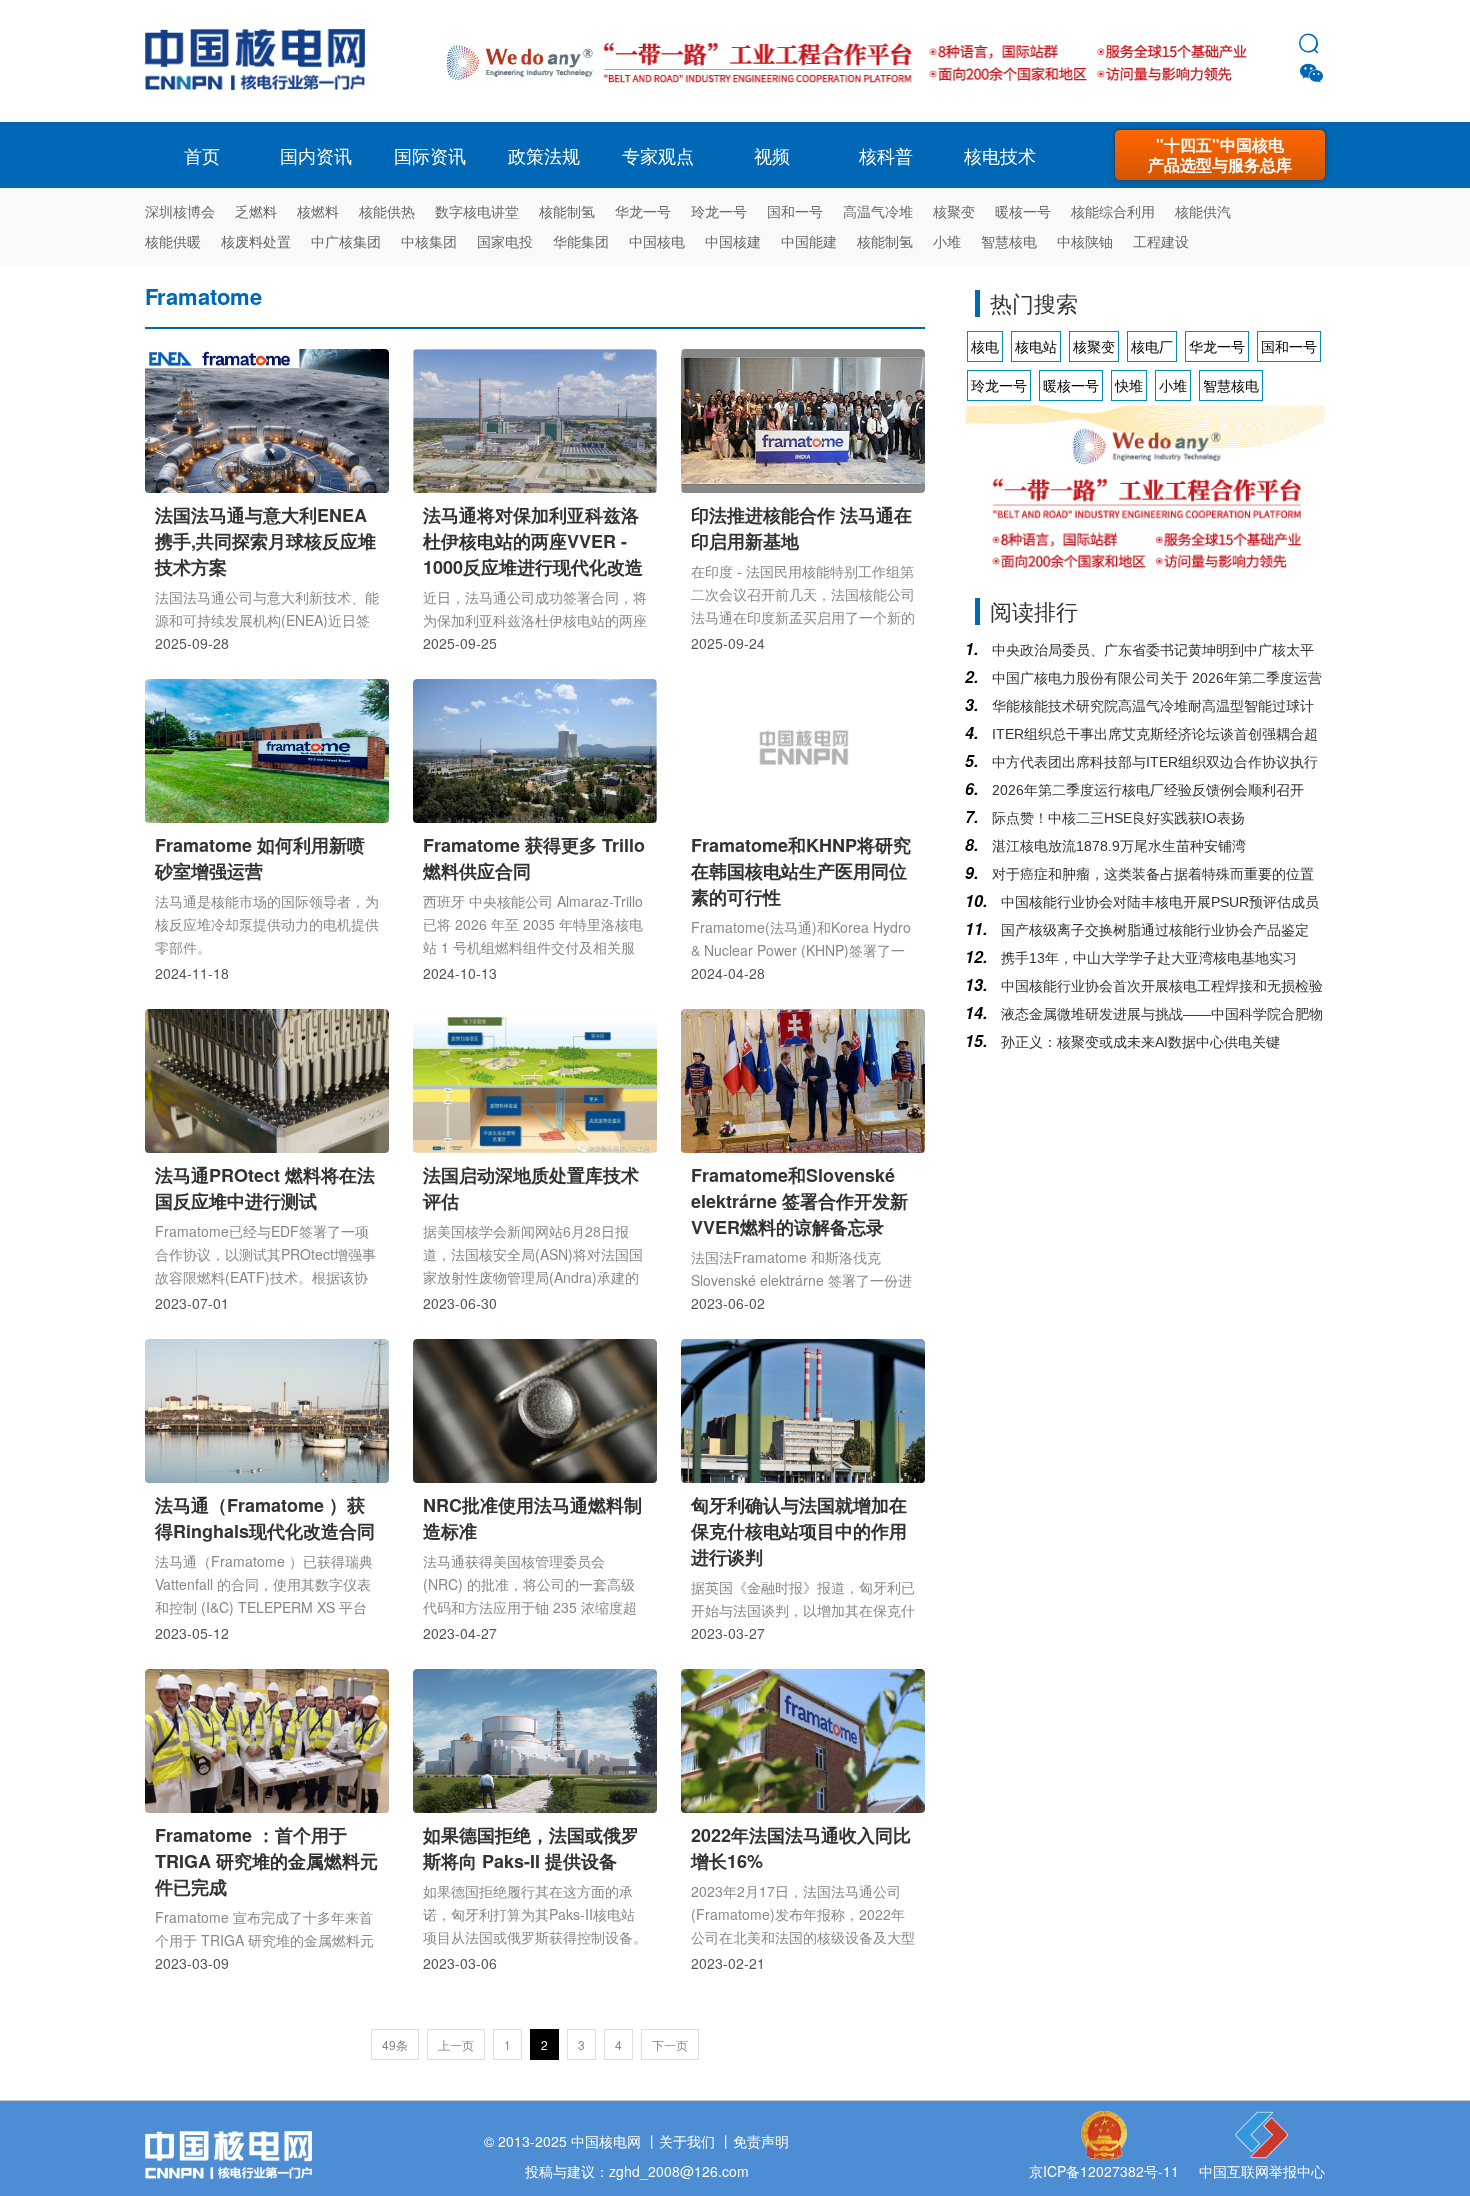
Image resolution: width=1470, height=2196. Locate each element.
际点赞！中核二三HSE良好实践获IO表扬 (1116, 818)
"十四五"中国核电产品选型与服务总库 (1220, 154)
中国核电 (657, 241)
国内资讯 (316, 155)
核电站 (1036, 346)
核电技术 (1000, 155)
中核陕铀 (1085, 241)
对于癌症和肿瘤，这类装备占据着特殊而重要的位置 (1151, 874)
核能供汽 (1203, 211)
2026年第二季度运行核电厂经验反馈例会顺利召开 (1146, 790)
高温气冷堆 (878, 211)
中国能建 (809, 241)
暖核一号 (1023, 211)
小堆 (947, 241)
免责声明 (761, 2141)
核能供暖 (173, 241)
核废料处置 (256, 241)
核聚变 (954, 211)
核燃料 (318, 211)
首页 (202, 155)
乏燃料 (256, 211)
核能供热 (387, 211)
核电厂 (1152, 346)
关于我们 (687, 2141)
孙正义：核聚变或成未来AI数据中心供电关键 (1138, 1042)
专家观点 (658, 155)
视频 (772, 155)
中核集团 (429, 241)
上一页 (456, 2044)
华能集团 (581, 241)
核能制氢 (567, 211)
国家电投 (505, 241)
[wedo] (847, 92)
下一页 (670, 2044)
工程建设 (1161, 241)
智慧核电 (1009, 241)
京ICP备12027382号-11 (1104, 2171)
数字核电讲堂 (477, 211)
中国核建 (733, 241)
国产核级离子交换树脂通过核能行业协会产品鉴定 (1153, 930)
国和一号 (795, 211)
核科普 (886, 155)
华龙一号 (643, 211)
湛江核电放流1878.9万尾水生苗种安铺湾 (1117, 846)
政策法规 (544, 155)
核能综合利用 (1113, 211)
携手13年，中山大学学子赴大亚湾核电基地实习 (1147, 958)
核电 (260, 61)
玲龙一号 (719, 211)
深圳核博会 (180, 211)
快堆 (1129, 385)
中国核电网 (606, 2141)
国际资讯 (430, 155)
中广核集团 (346, 241)
